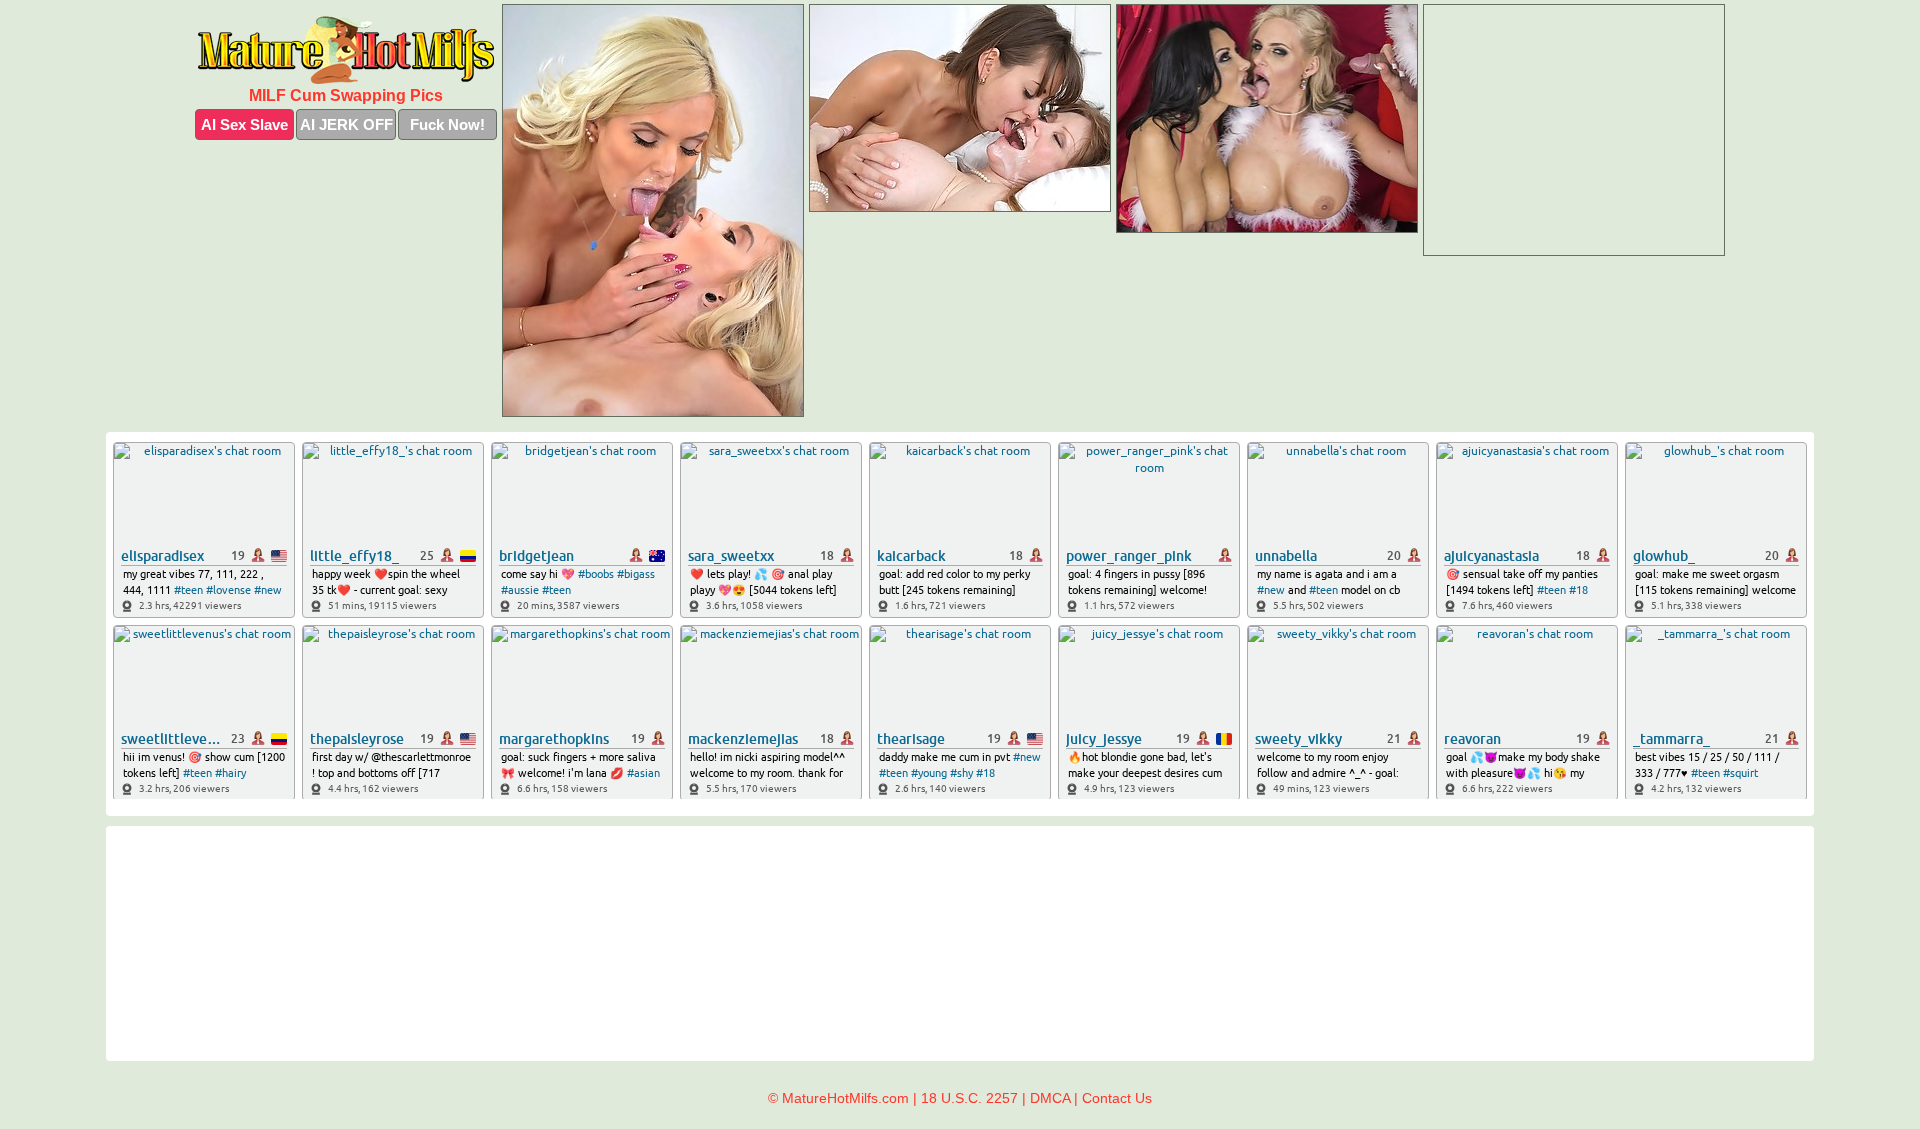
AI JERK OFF (346, 124)
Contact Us (1117, 1098)
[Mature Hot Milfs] (346, 50)
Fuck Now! (447, 124)
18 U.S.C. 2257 (969, 1098)
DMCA (1050, 1098)
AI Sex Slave (244, 124)
